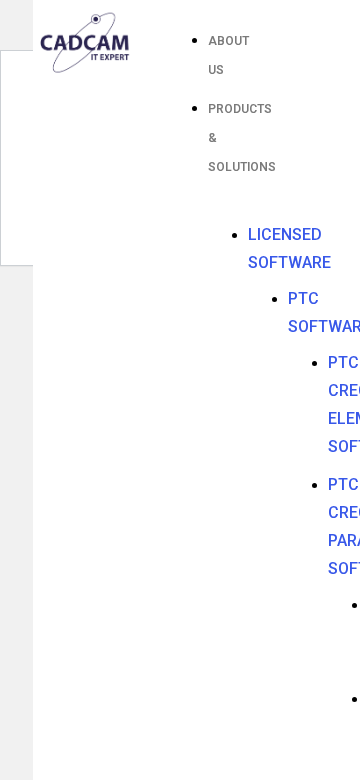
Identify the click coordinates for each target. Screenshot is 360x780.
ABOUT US (228, 55)
